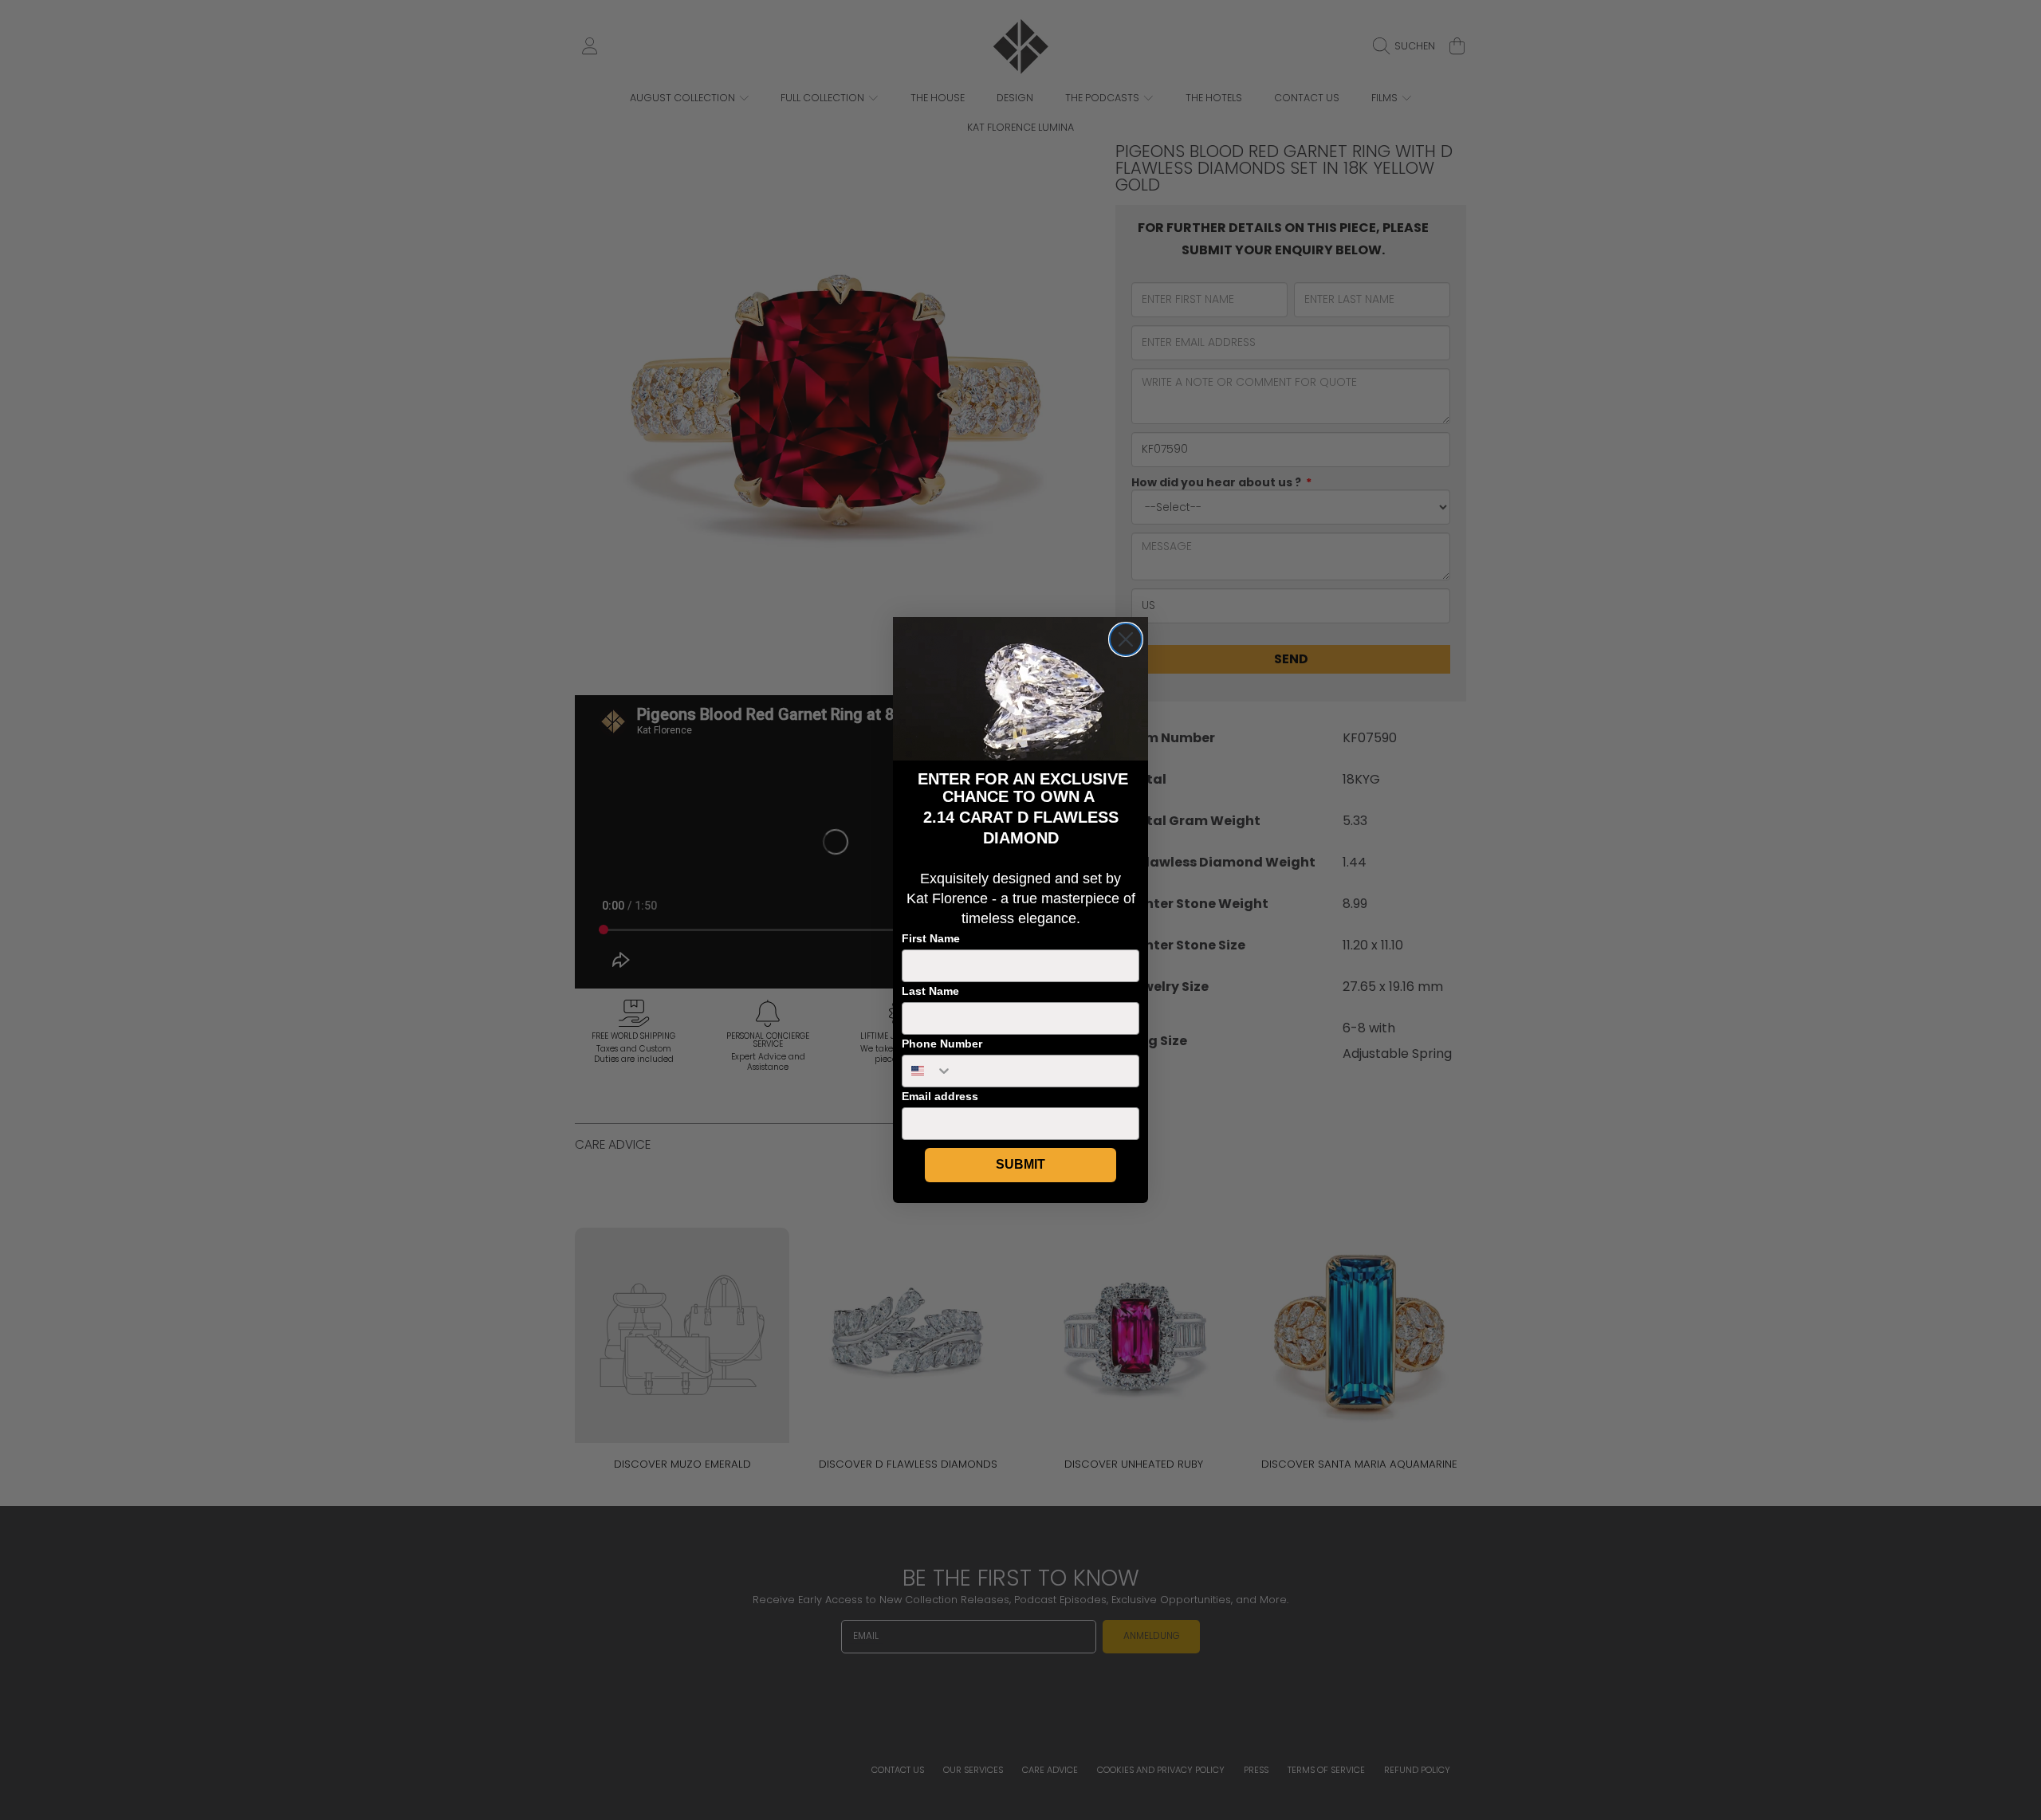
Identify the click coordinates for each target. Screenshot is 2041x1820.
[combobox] (928, 1071)
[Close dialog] (1126, 639)
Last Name (930, 991)
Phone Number (942, 1044)
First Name (931, 938)
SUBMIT (1020, 1164)
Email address (940, 1096)
